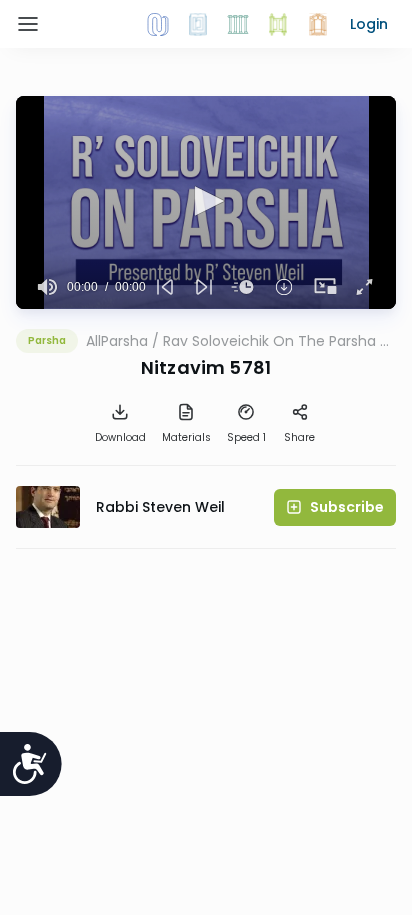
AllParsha (117, 341)
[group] (47, 287)
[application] (206, 202)
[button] (369, 24)
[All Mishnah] (198, 24)
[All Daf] (318, 24)
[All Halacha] (238, 24)
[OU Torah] (158, 24)
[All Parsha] (278, 24)
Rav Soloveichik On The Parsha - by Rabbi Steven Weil (275, 341)
